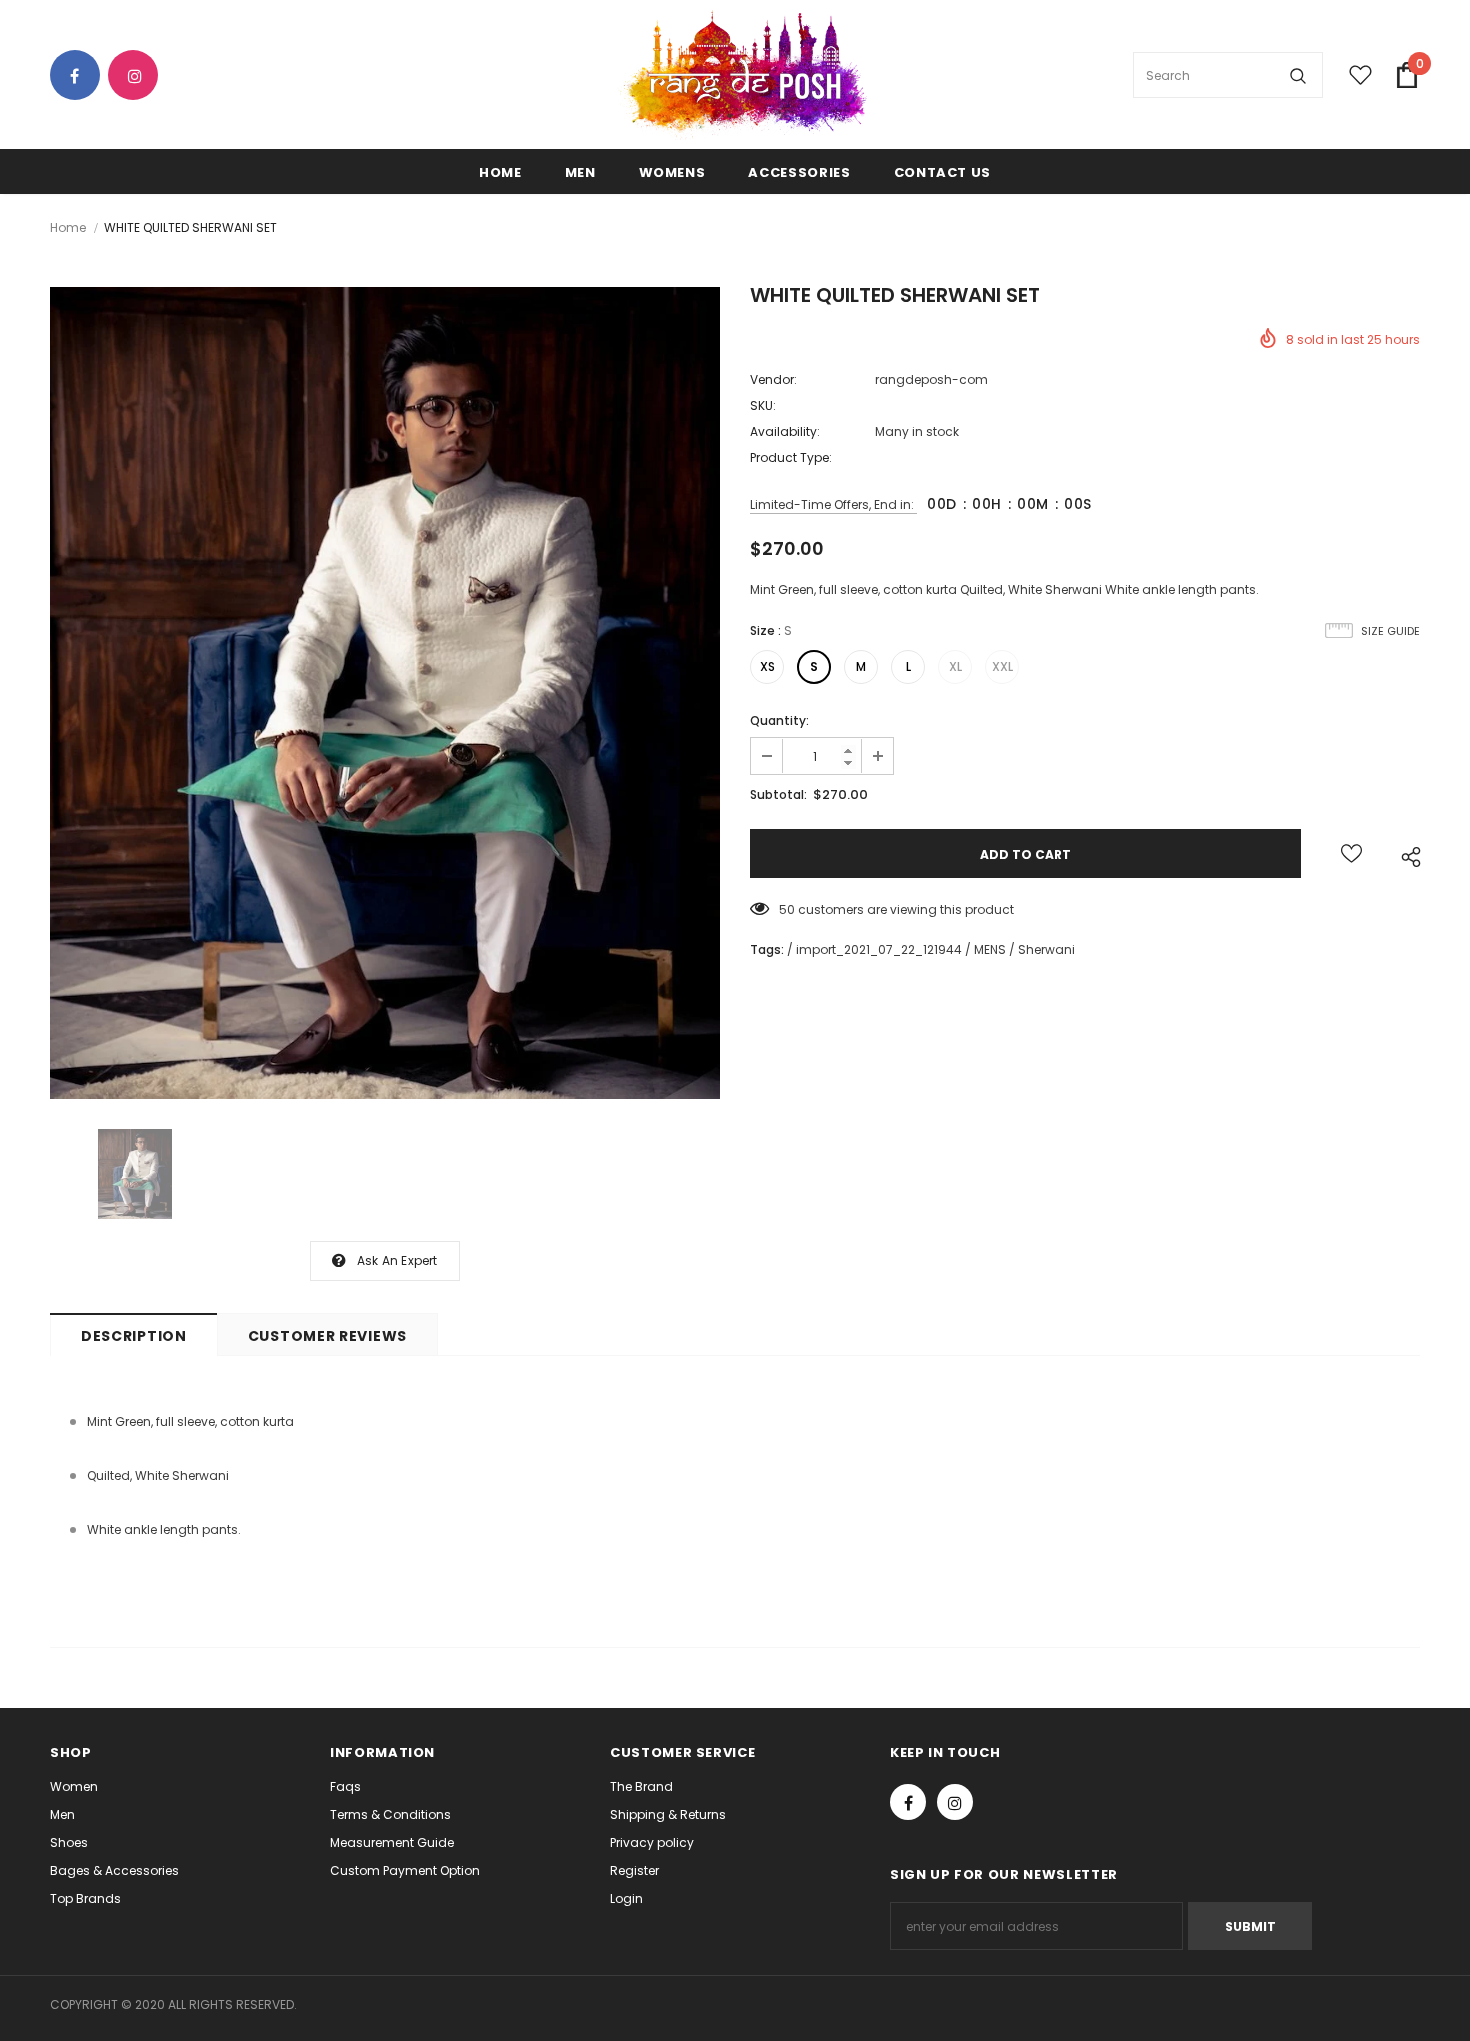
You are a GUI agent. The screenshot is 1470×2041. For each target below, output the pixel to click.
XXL (1002, 666)
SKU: (763, 405)
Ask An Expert (397, 1260)
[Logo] (742, 75)
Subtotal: (778, 794)
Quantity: (779, 720)
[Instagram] (140, 76)
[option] (385, 693)
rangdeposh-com (931, 379)
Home (68, 227)
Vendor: (773, 379)
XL (955, 666)
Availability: (785, 431)
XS (767, 666)
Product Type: (791, 457)
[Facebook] (82, 76)
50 (787, 909)
